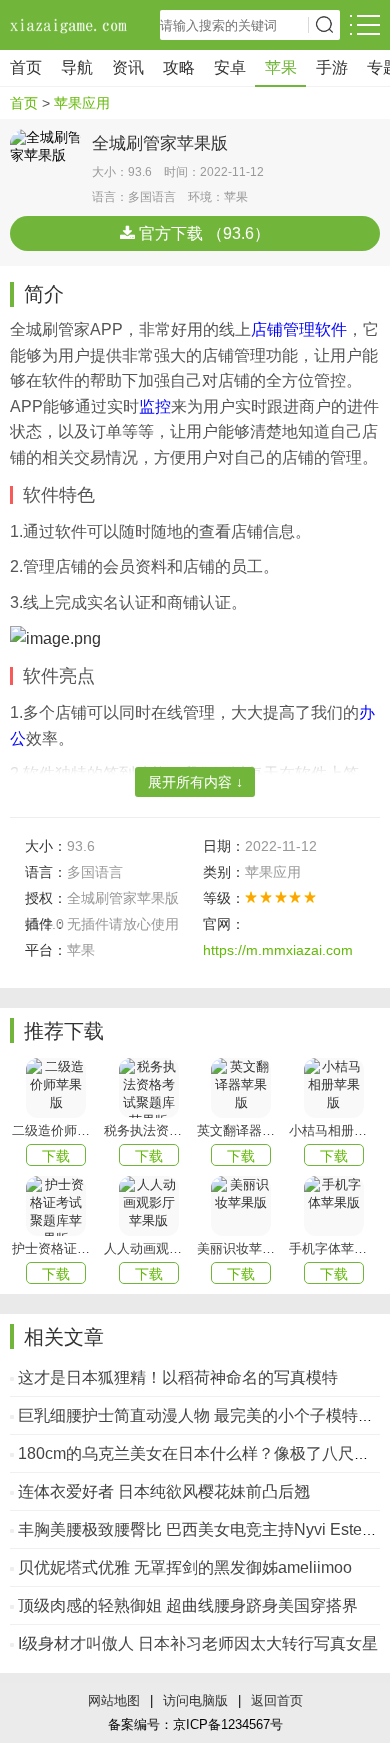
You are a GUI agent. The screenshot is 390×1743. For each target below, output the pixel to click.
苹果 (281, 67)
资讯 (128, 67)
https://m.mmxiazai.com (278, 950)
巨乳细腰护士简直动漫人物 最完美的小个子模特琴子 (204, 1415)
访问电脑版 (195, 1700)
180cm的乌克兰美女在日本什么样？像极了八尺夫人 (202, 1453)
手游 (332, 67)
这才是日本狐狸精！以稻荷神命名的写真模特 (178, 1377)
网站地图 (114, 1700)
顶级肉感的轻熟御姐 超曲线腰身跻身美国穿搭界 (188, 1605)
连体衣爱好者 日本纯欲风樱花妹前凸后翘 (164, 1491)
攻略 (179, 67)
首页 (26, 67)
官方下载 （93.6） (202, 233)
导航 (77, 67)
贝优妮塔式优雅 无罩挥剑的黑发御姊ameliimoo (185, 1567)
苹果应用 (82, 103)
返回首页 (277, 1700)
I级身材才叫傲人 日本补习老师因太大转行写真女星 (198, 1643)
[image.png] (55, 637)
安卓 (230, 67)
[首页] (70, 25)
